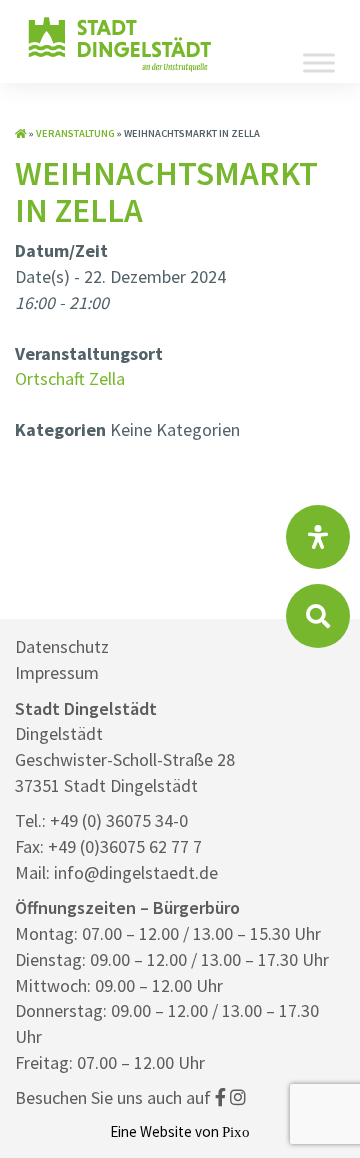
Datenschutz (62, 646)
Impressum (57, 672)
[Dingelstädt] (120, 69)
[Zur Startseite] (21, 133)
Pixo (236, 1131)
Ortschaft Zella (70, 378)
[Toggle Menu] (319, 62)
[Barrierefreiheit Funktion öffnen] (318, 537)
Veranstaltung (75, 133)
